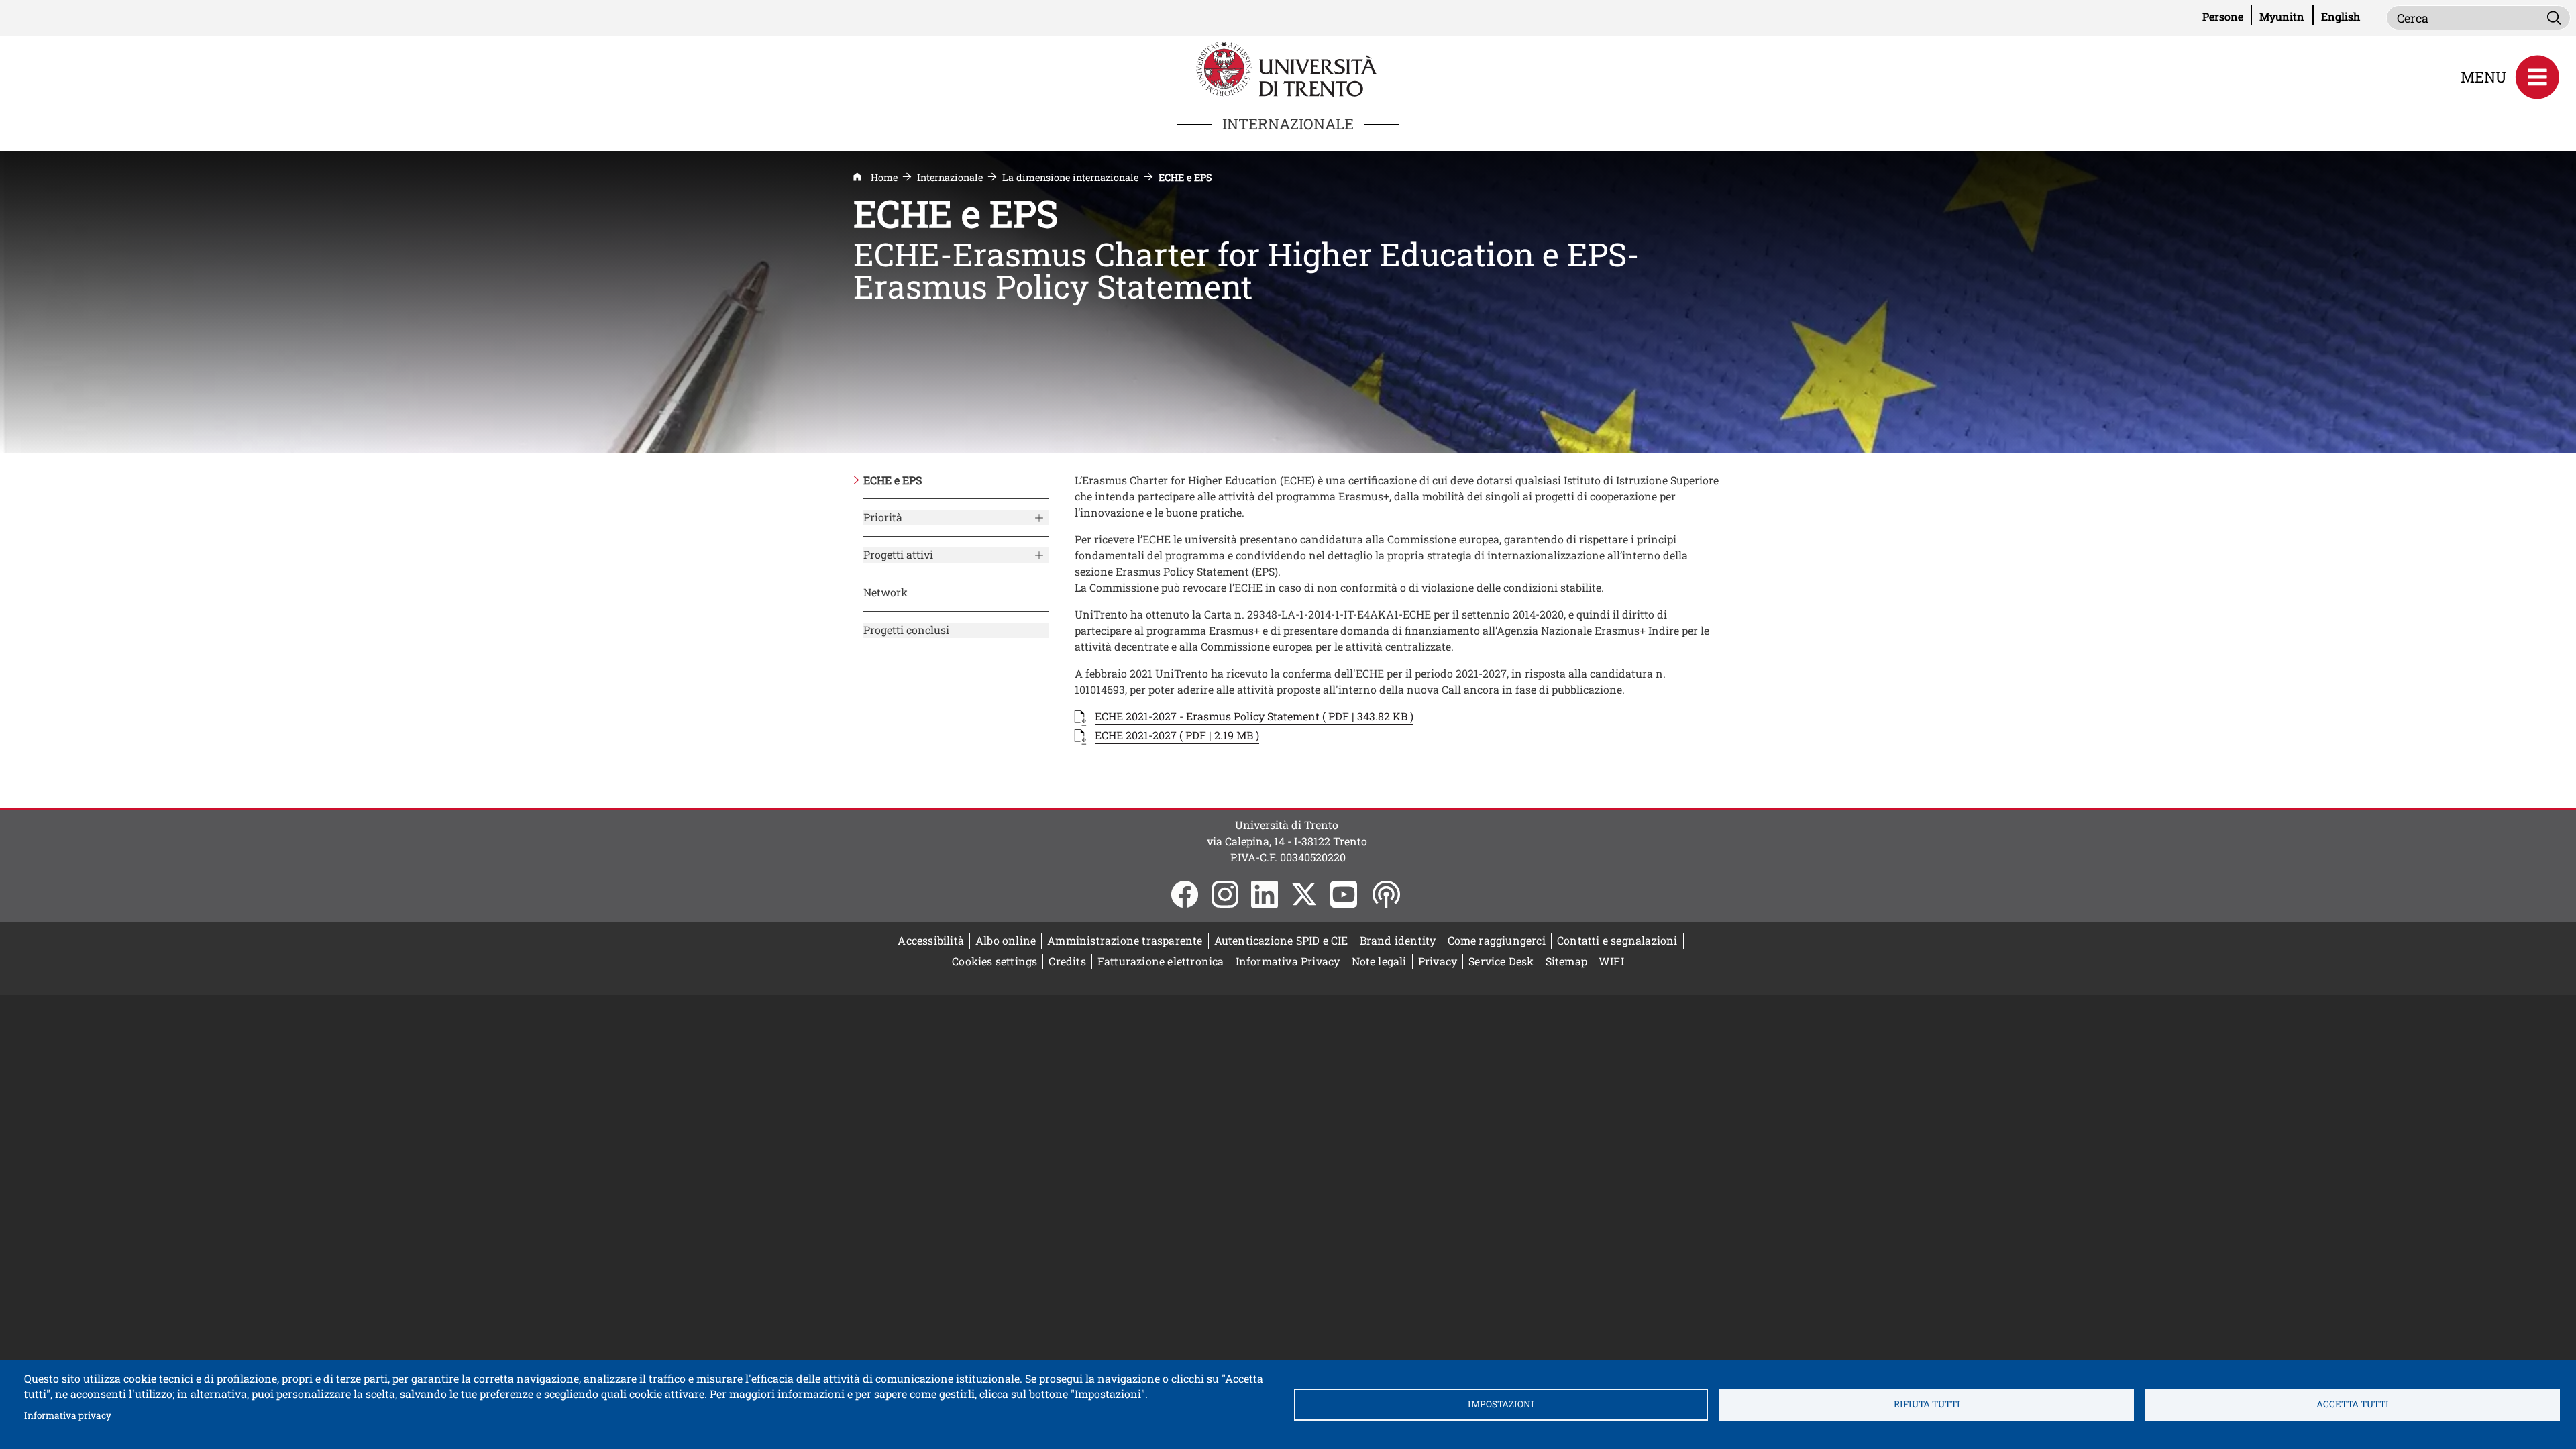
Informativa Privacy (1288, 961)
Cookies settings (995, 961)
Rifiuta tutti (1927, 1404)
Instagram (1225, 894)
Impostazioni (1501, 1404)
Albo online (1009, 940)
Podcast (1386, 894)
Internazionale (950, 177)
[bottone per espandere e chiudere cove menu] (1038, 515)
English (2341, 16)
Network (885, 592)
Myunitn (2286, 16)
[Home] (1288, 67)
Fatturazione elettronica (1164, 961)
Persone (2227, 16)
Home (884, 177)
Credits (1067, 961)
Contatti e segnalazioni (1617, 940)
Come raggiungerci (1497, 940)
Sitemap (1566, 961)
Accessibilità (931, 940)
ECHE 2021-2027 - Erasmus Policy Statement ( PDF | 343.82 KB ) (1254, 716)
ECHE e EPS (893, 480)
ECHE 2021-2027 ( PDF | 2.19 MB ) (1177, 735)
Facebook (1185, 894)
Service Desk (1501, 961)
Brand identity (1398, 940)
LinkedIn (1265, 894)
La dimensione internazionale (1070, 177)
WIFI (1614, 961)
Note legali (1379, 961)
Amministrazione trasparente (1125, 940)
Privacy (1438, 961)
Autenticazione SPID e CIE (1281, 940)
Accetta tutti (2353, 1404)
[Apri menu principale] (2537, 77)
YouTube (1344, 894)
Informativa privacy (68, 1415)
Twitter (1304, 894)
